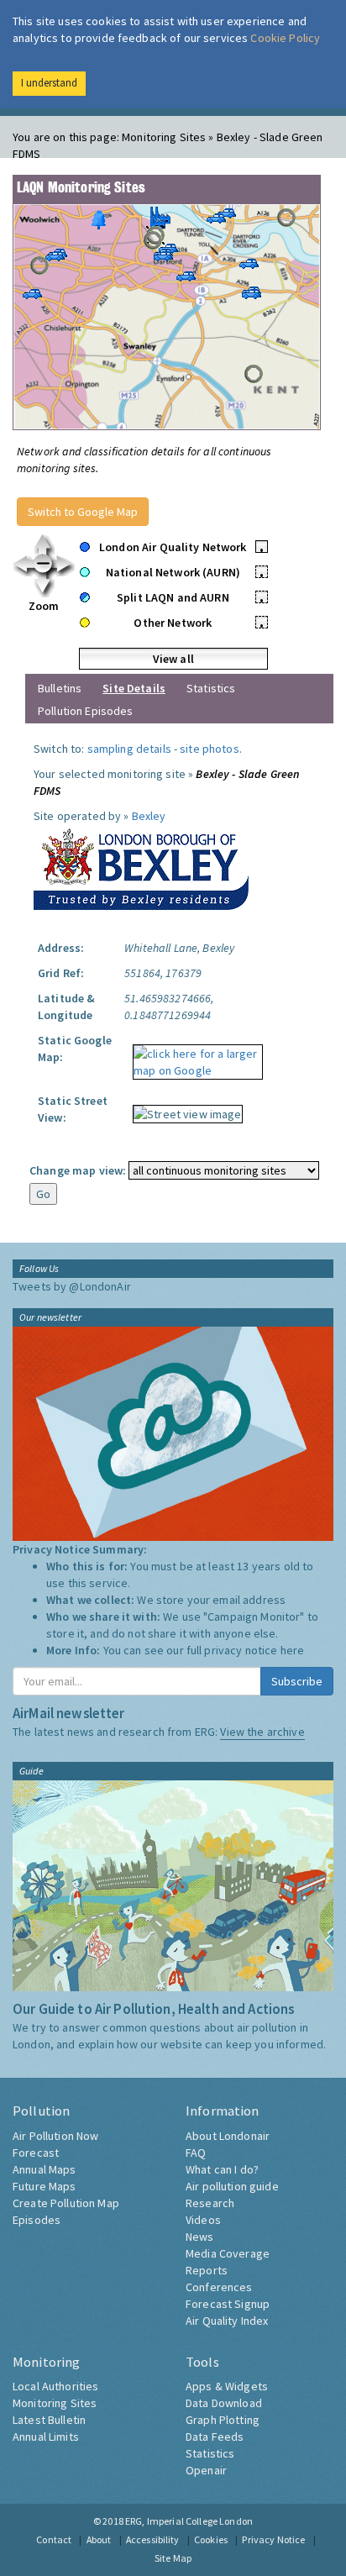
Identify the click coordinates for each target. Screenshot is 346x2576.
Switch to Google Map (83, 512)
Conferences (219, 2287)
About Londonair (228, 2136)
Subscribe (297, 1681)
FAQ (196, 2153)
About (99, 2539)
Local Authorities (55, 2386)
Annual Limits (46, 2437)
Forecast (36, 2153)
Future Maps (45, 2186)
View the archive (262, 1732)
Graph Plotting (223, 2420)
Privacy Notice (273, 2539)
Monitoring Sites (55, 2403)
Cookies (211, 2539)
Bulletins (60, 688)
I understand (49, 83)
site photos (210, 749)
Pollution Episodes (86, 711)
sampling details (129, 749)
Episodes (37, 2220)
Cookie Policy (285, 38)
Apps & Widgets (227, 2386)
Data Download (224, 2403)
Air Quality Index (227, 2321)
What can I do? (222, 2169)
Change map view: (78, 1170)
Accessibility (153, 2539)
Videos (203, 2220)
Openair (206, 2470)
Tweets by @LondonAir (72, 1286)
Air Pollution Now (55, 2136)
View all (173, 659)
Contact (54, 2539)
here (293, 1650)
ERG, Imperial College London (189, 2521)
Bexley (149, 816)
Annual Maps (45, 2169)
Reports (207, 2270)
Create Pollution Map (66, 2203)
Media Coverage (228, 2253)
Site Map (173, 2558)
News (200, 2237)
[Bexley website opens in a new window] (141, 865)
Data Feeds (215, 2437)
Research (210, 2203)
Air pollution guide (232, 2186)
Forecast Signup (228, 2304)
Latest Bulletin (49, 2420)
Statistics (211, 688)
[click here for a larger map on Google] (193, 1056)
